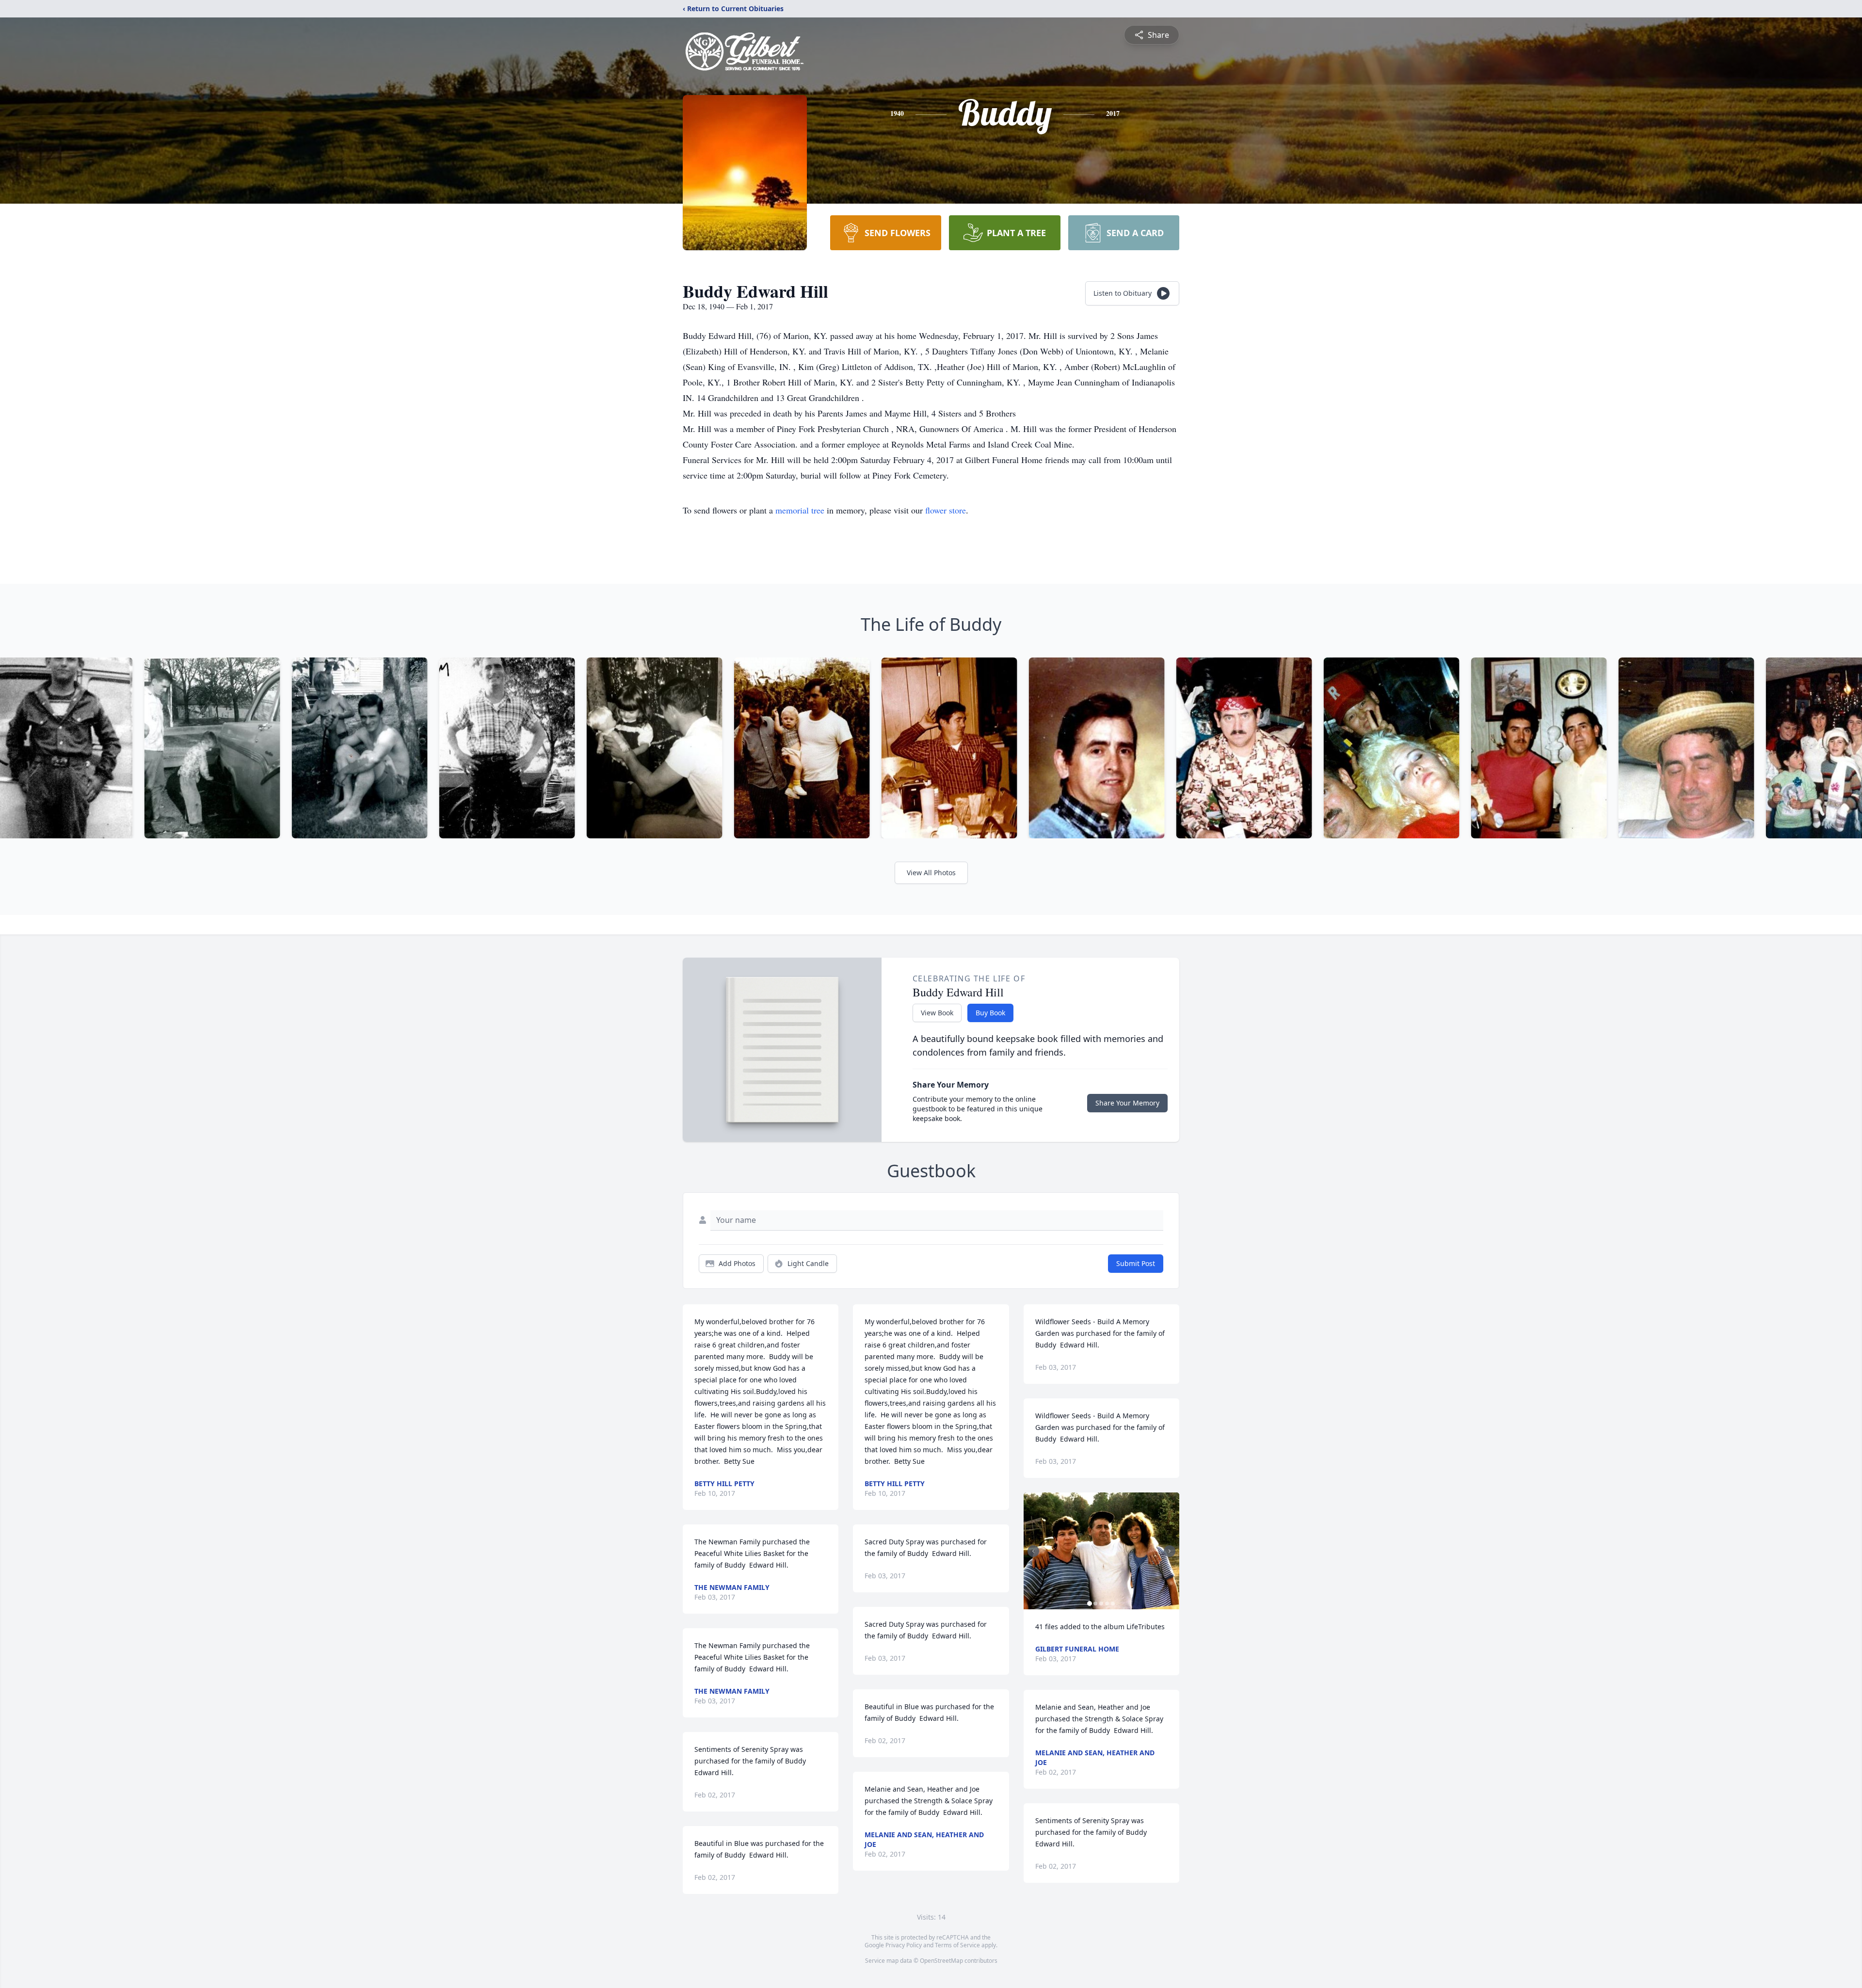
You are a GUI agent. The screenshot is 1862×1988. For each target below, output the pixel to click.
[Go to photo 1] (1090, 1603)
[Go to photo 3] (1101, 1603)
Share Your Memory (1127, 1103)
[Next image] (1170, 1551)
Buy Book (990, 1013)
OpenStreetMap (941, 1961)
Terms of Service (957, 1945)
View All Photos (931, 873)
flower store (946, 510)
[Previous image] (1033, 1551)
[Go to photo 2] (1095, 1603)
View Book (937, 1013)
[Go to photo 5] (1113, 1603)
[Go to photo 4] (1107, 1603)
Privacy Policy (904, 1945)
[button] (1101, 1551)
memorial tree (800, 510)
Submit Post (1136, 1263)
